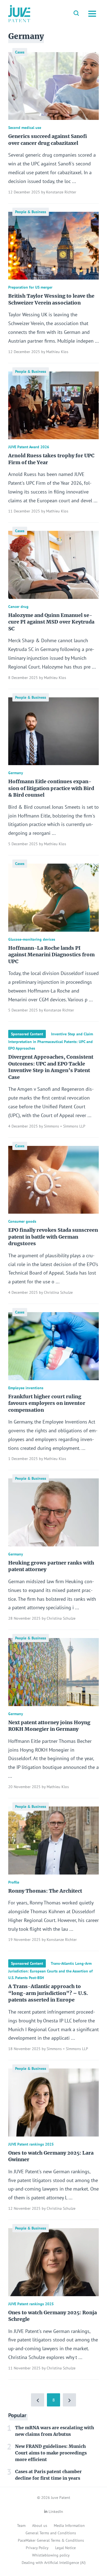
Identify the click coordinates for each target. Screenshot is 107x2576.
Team (21, 2526)
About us (40, 2526)
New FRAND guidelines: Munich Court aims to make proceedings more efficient (51, 2453)
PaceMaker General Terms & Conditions (51, 2540)
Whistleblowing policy (51, 2555)
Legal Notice (65, 2548)
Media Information (69, 2526)
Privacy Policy (37, 2548)
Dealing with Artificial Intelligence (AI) (54, 2563)
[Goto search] (76, 14)
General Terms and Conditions (51, 2533)
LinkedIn (56, 2512)
